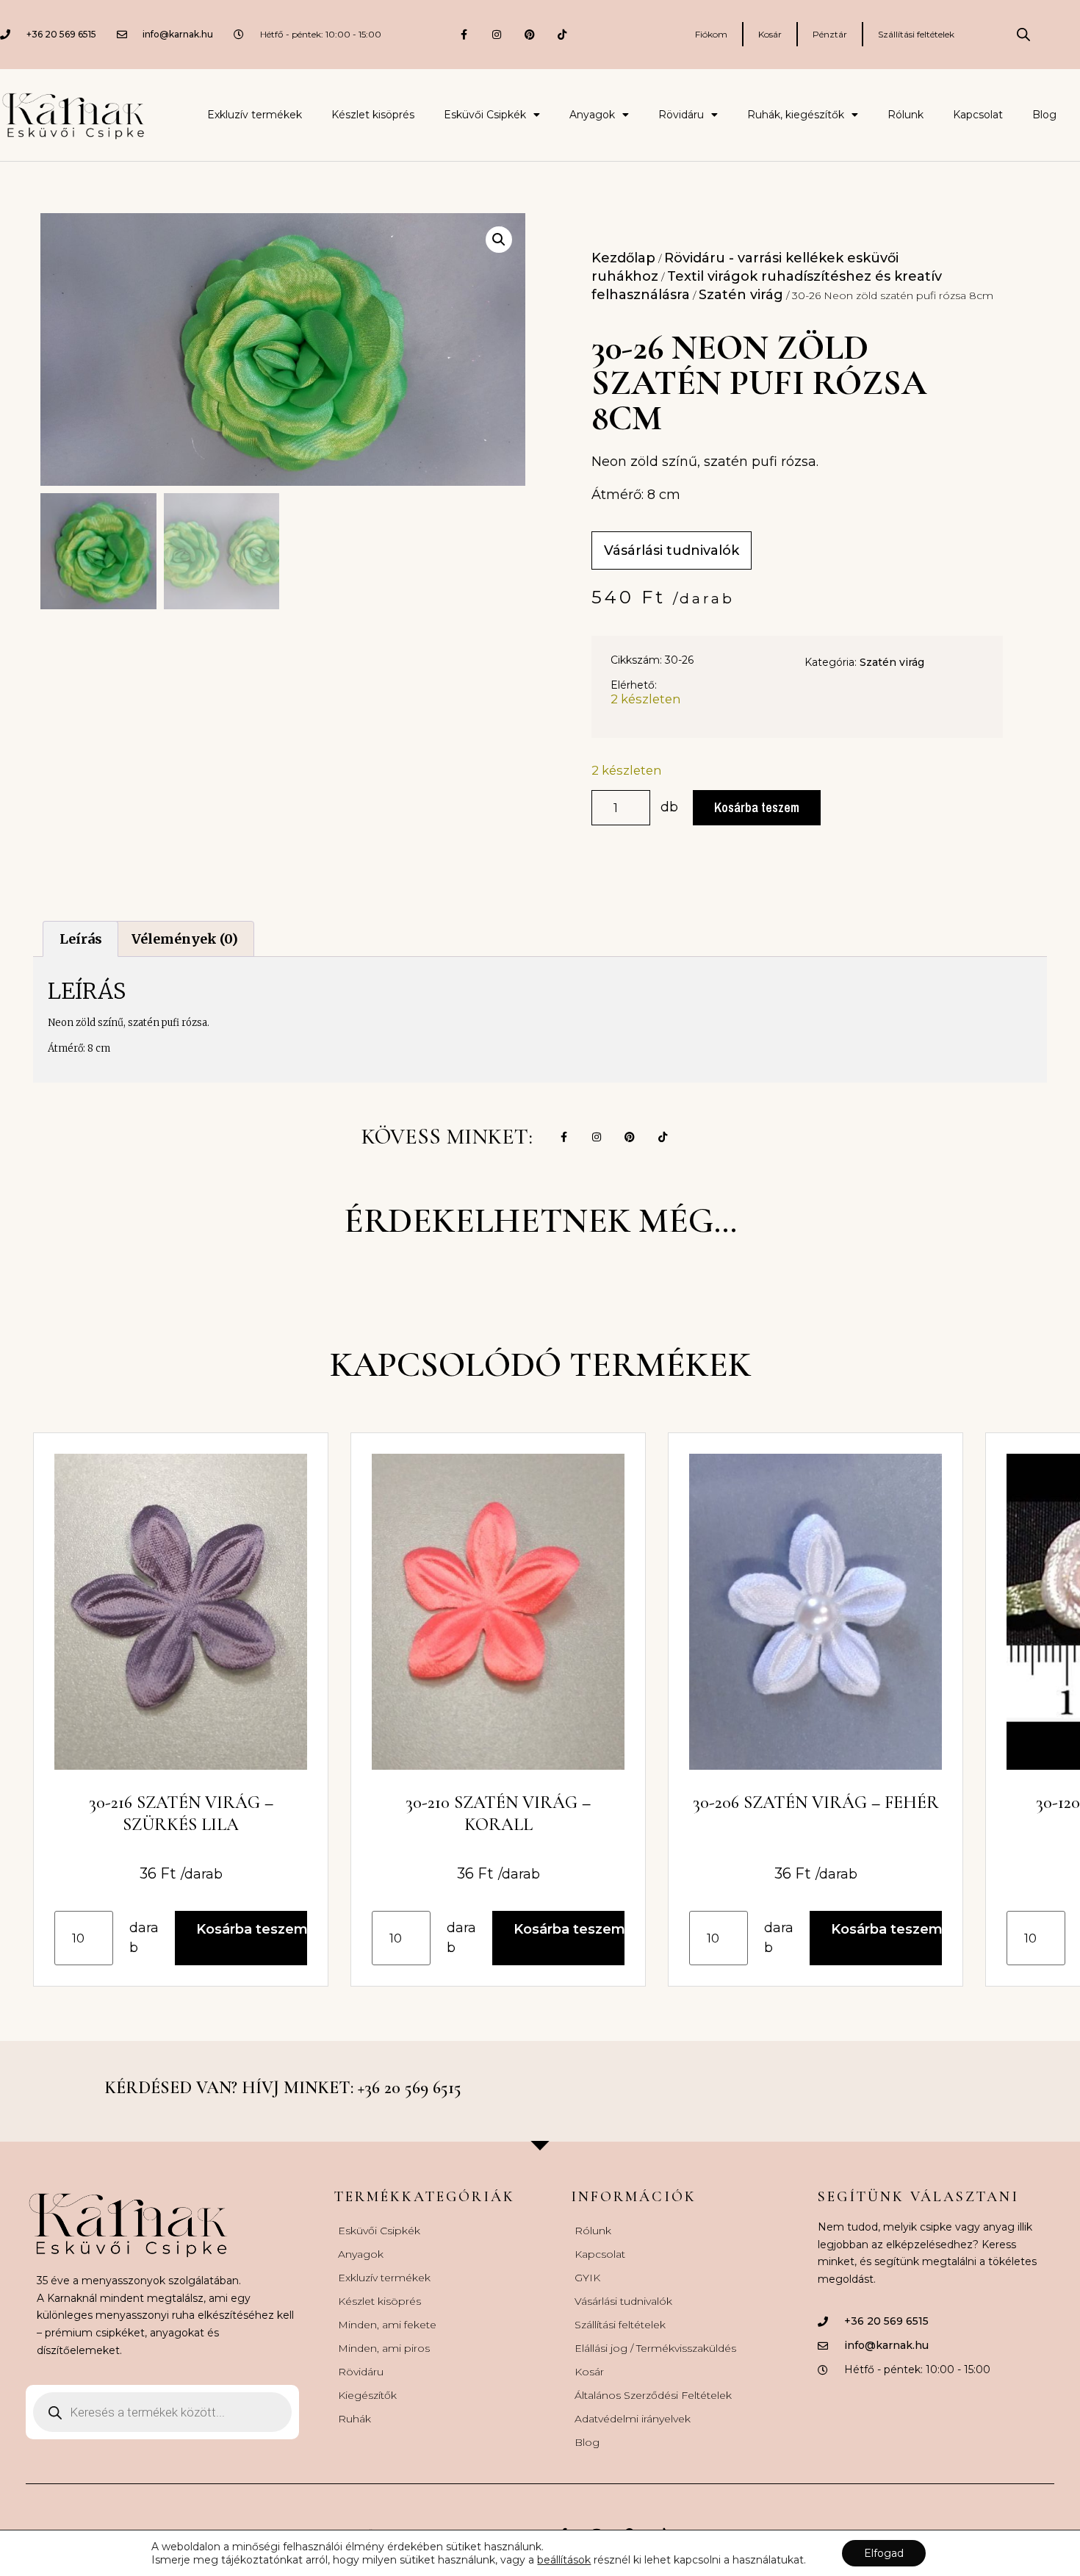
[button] (499, 240)
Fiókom (711, 34)
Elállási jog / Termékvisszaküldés (655, 2348)
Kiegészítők (367, 2395)
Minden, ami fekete (387, 2325)
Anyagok (592, 115)
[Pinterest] (529, 34)
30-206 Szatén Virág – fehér (816, 1802)
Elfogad (884, 2553)
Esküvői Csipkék (485, 115)
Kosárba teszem (757, 807)
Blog (1044, 115)
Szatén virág (741, 295)
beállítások (564, 2560)
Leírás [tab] (81, 939)
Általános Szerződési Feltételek (653, 2395)
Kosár (770, 34)
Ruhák (354, 2419)
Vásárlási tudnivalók (623, 2301)
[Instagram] (496, 34)
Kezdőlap (623, 258)
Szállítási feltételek (916, 34)
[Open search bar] (1023, 35)
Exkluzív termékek (255, 115)
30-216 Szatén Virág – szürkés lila (181, 1813)
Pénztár (830, 34)
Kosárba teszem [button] (252, 1929)
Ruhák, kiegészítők (796, 115)
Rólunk (906, 115)
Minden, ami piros (384, 2348)
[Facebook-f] (464, 34)
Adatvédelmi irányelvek (633, 2419)
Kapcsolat (978, 115)
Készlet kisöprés (373, 115)
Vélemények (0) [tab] (185, 939)
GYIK (587, 2278)
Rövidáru (681, 115)
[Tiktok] (562, 34)
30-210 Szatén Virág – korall (498, 1813)
